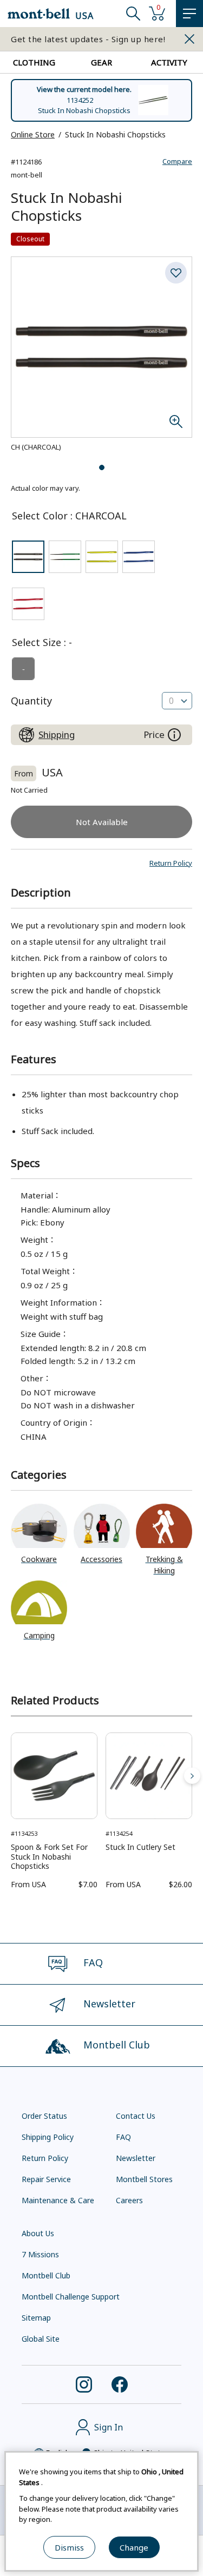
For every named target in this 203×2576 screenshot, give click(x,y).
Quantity (31, 701)
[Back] (11, 1776)
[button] (171, 863)
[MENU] (189, 14)
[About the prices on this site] (174, 735)
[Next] (192, 1776)
